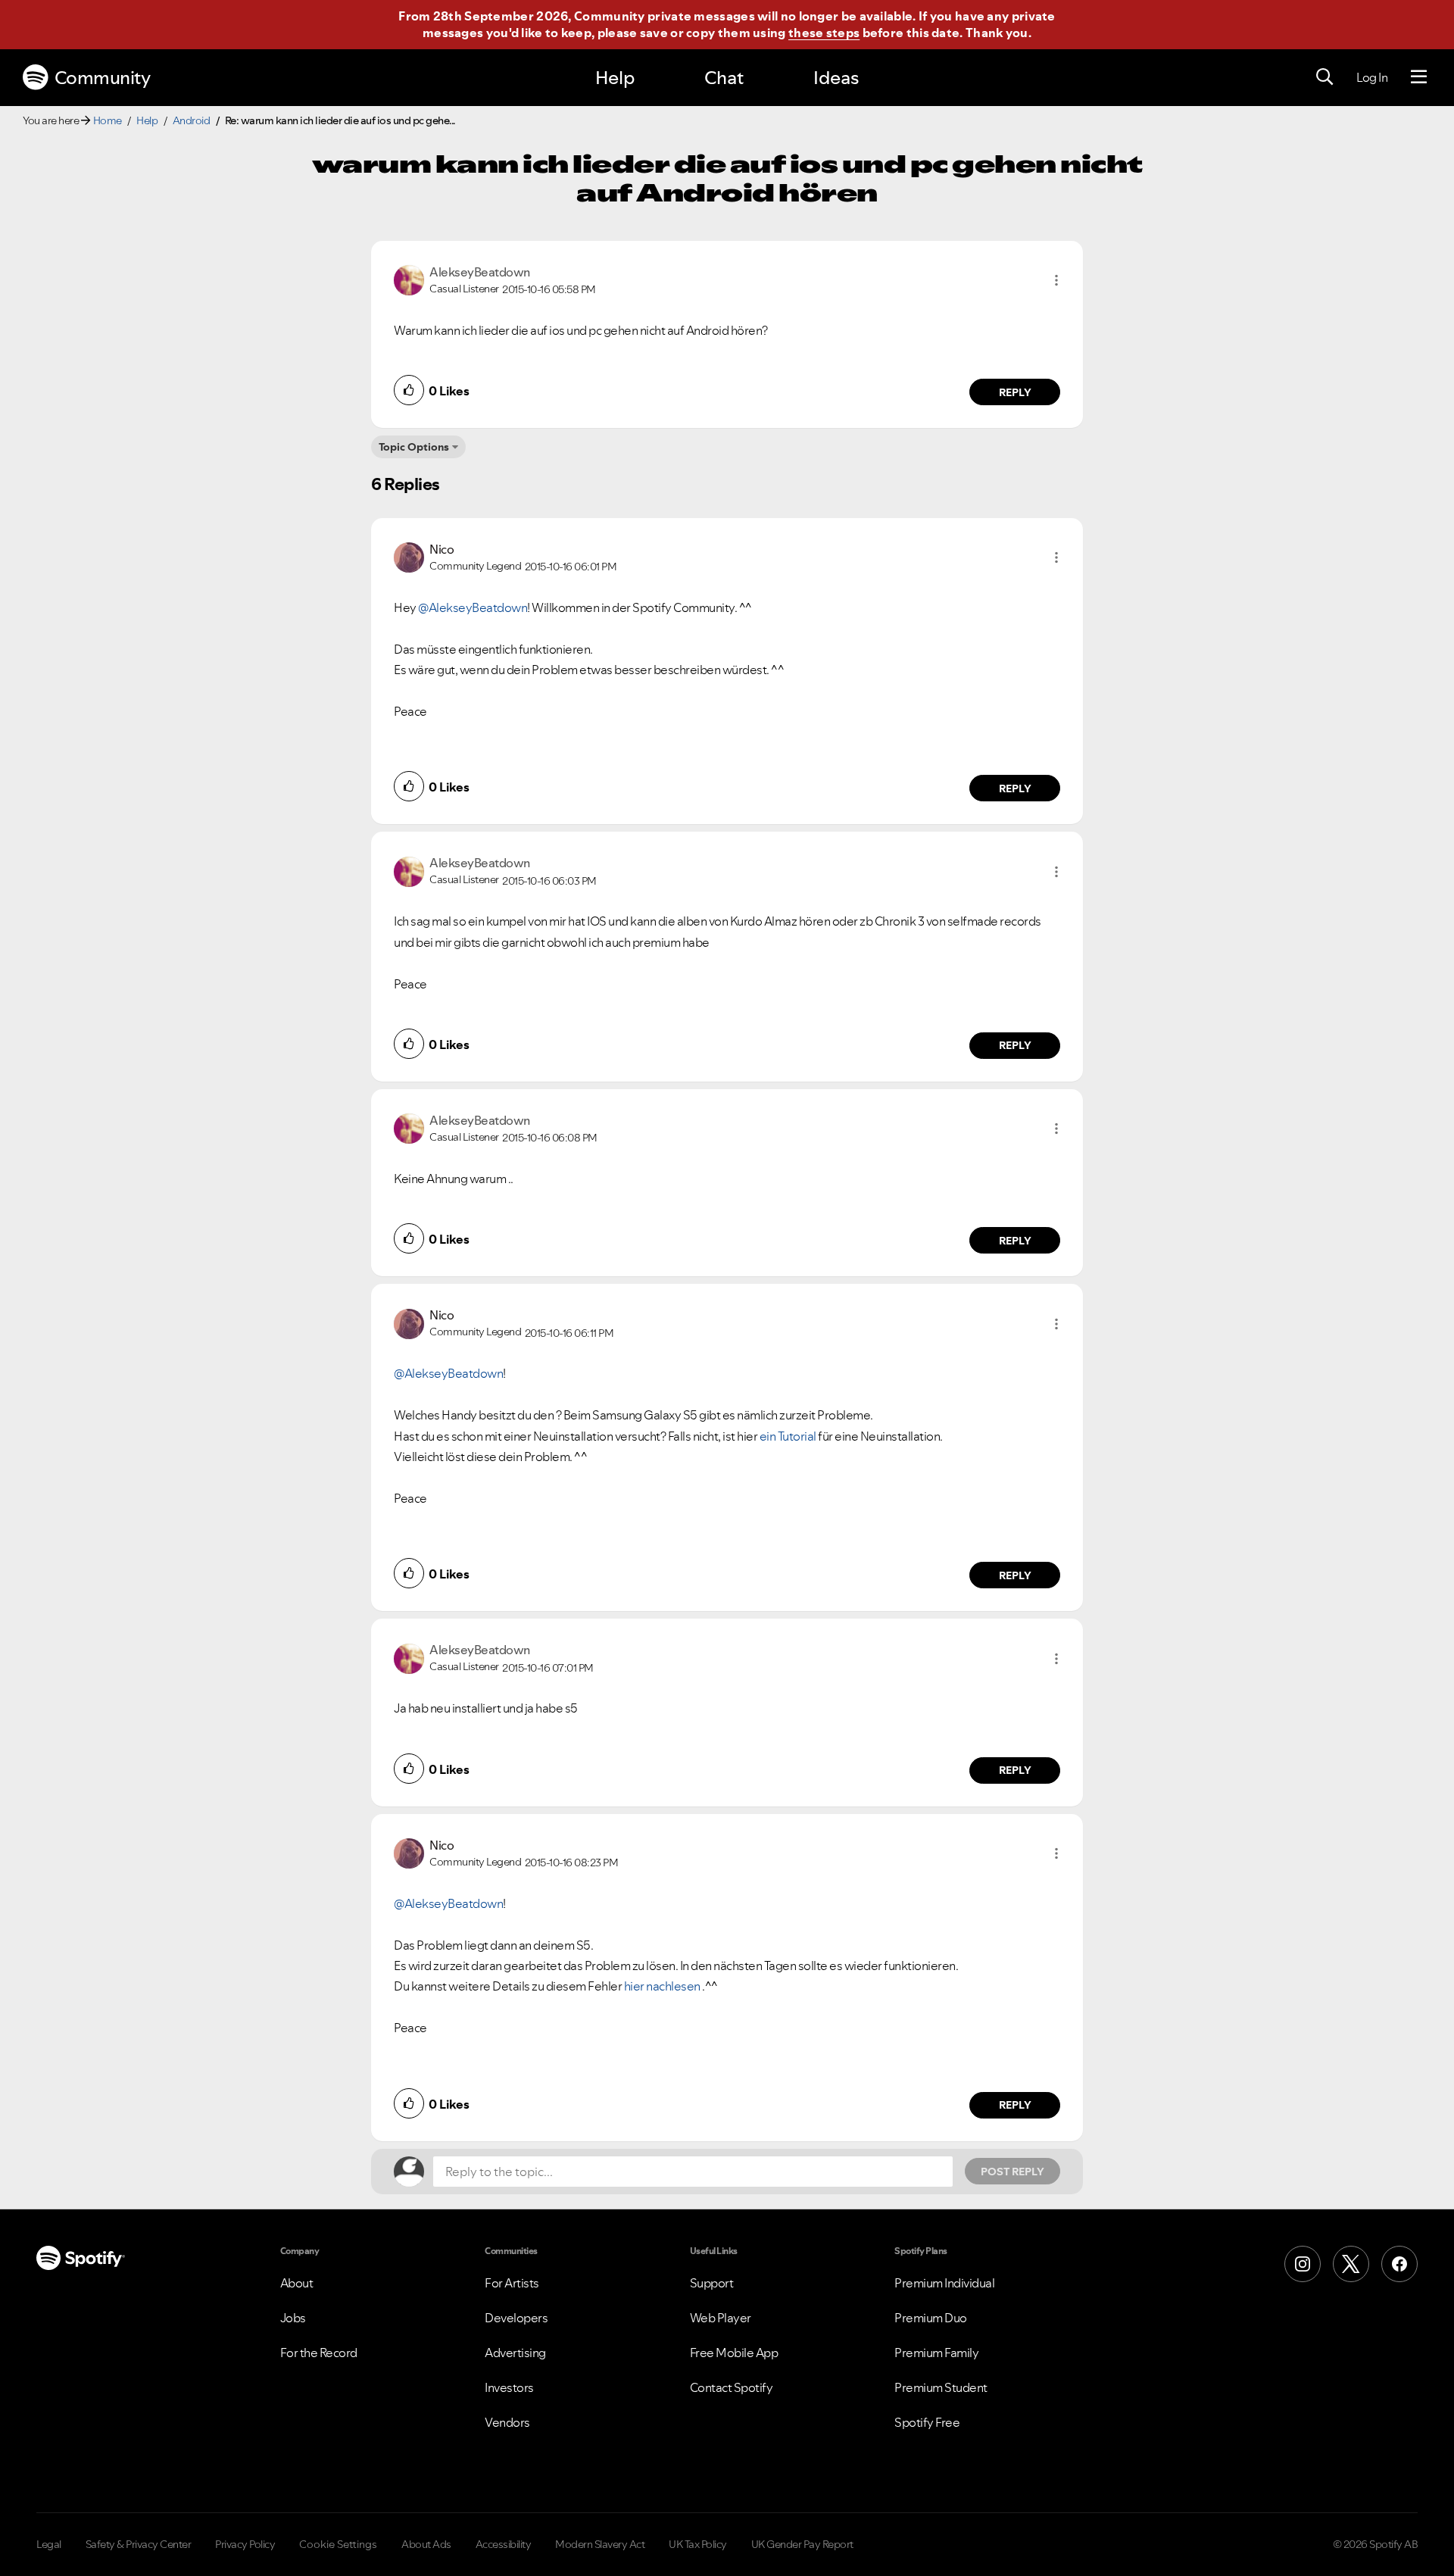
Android (192, 120)
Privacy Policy (245, 2544)
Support (712, 2283)
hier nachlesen (663, 1986)
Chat (724, 78)
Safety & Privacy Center (139, 2544)
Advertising (515, 2353)
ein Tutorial (788, 1436)
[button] (1056, 280)
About (297, 2283)
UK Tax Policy (698, 2544)
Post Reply (1012, 2172)
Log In (1372, 77)
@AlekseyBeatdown (473, 607)
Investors (509, 2387)
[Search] (1325, 77)
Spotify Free (927, 2422)
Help (615, 78)
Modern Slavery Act (600, 2544)
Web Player (721, 2318)
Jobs (293, 2318)
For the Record (319, 2353)
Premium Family (936, 2353)
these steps (824, 33)
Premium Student (941, 2387)
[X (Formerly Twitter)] (1351, 2264)
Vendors (507, 2422)
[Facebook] (1399, 2264)
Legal (49, 2544)
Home (108, 120)
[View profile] (409, 279)
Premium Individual (944, 2283)
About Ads (426, 2544)
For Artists (512, 2283)
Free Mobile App (734, 2353)
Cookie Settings (338, 2544)
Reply (1015, 392)
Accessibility (504, 2544)
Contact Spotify (732, 2387)
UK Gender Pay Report (802, 2544)
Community (103, 78)
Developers (516, 2318)
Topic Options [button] (414, 447)
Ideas (836, 78)
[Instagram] (1303, 2264)
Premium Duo (931, 2318)
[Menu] (1419, 77)
